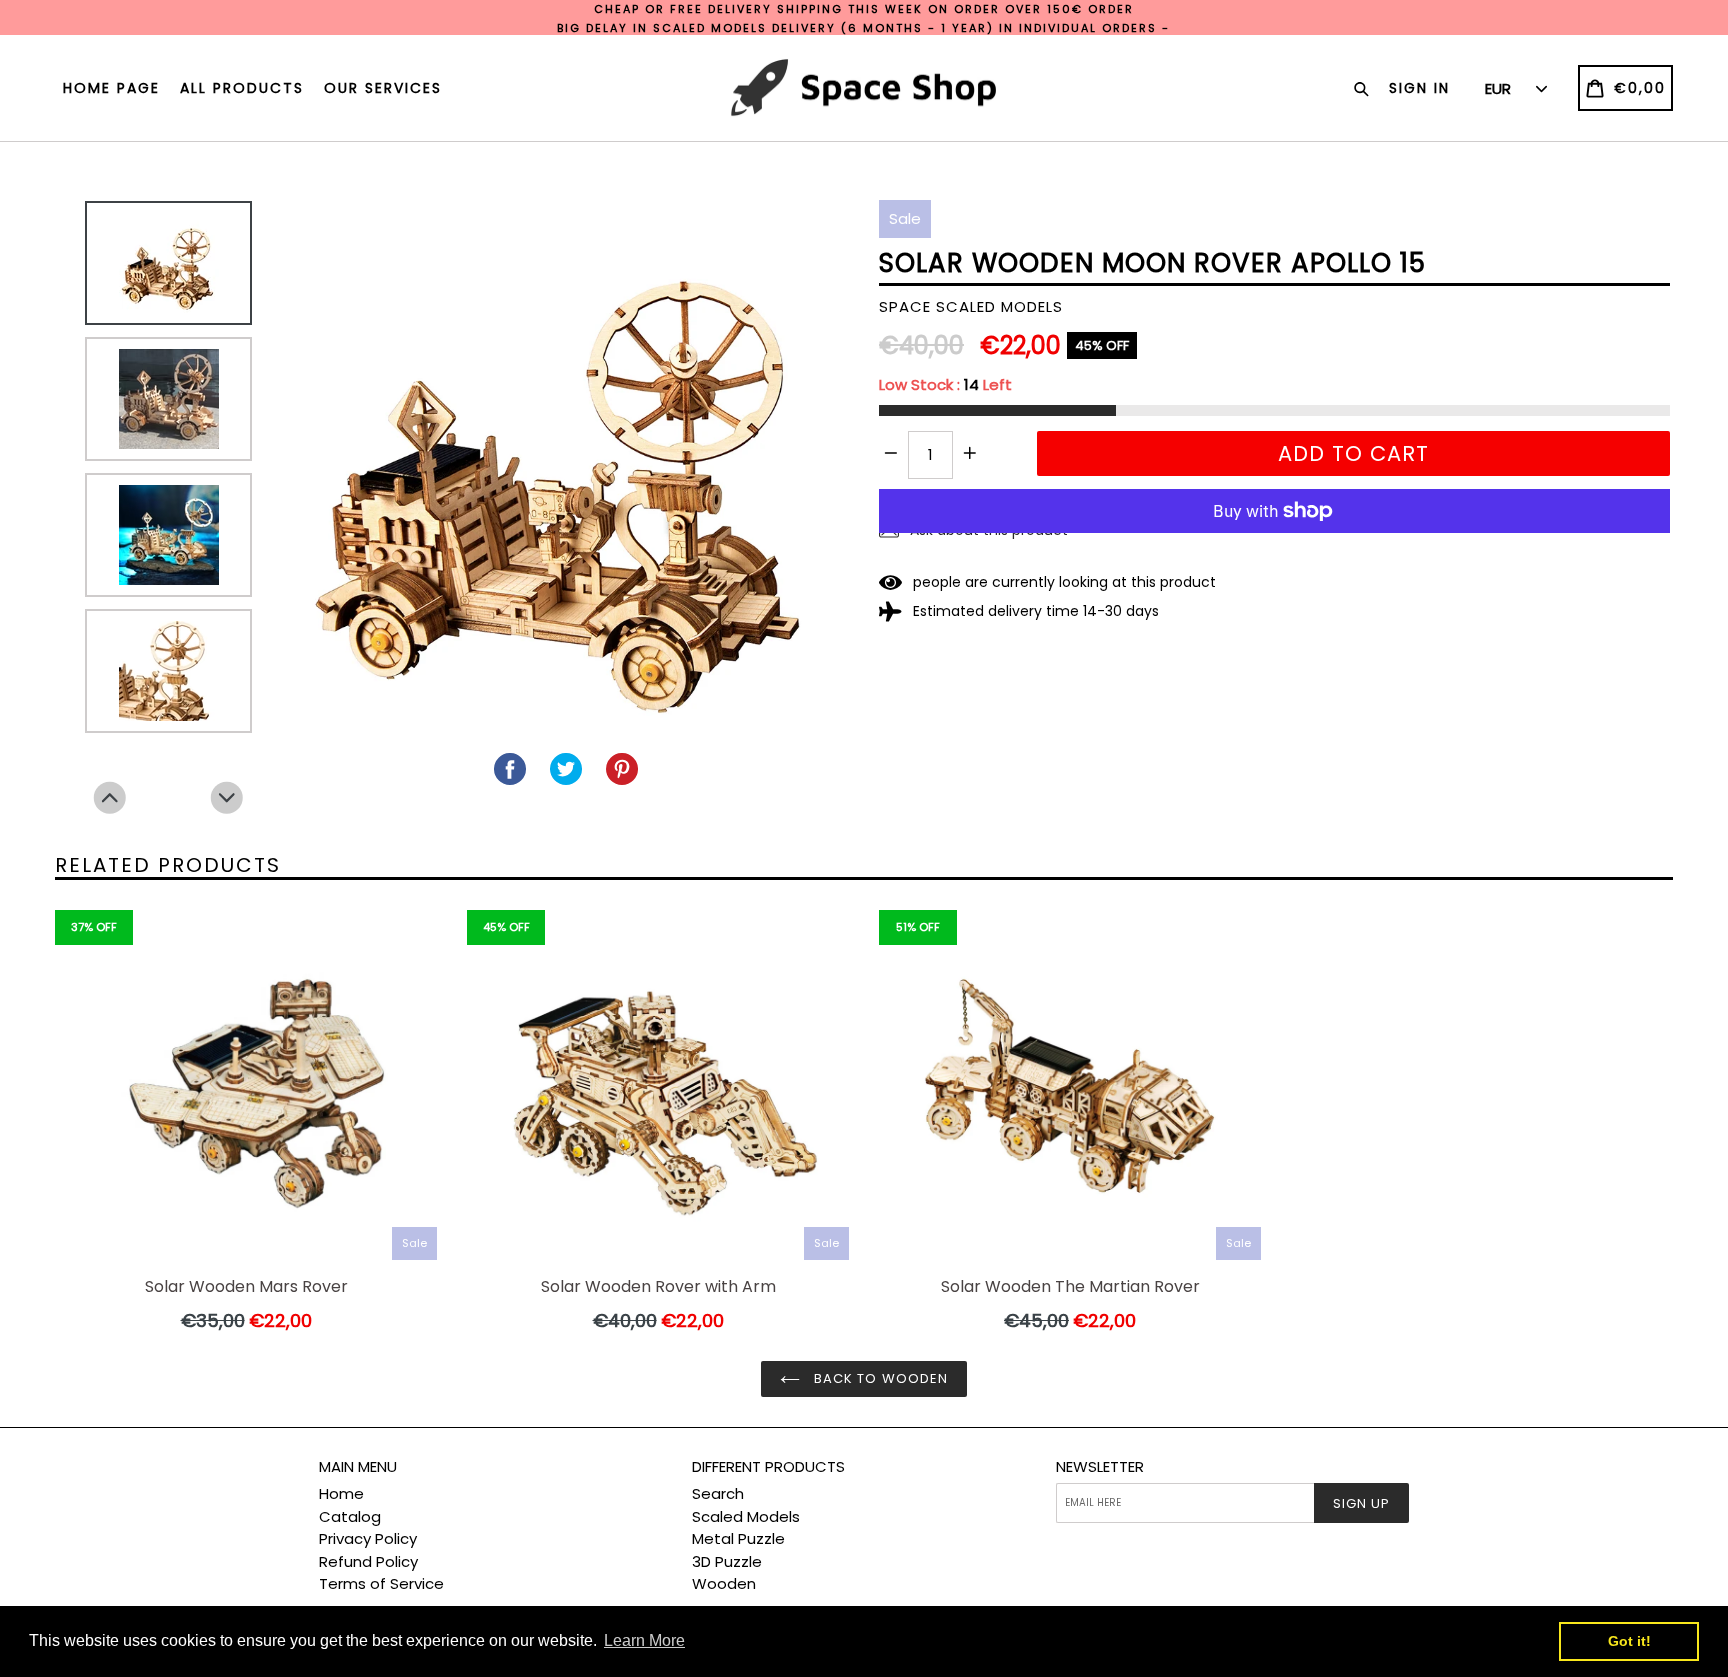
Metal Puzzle (738, 1538)
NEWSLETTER (1100, 1467)
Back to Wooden (879, 1378)
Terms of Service (381, 1583)
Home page (111, 88)
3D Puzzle (727, 1561)
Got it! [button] (1629, 1641)
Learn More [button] (644, 1640)
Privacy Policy (368, 1538)
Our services (383, 88)
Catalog (350, 1516)
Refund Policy (368, 1561)
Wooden (724, 1583)
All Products (242, 88)
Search (718, 1493)
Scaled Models (746, 1516)
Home (341, 1493)
